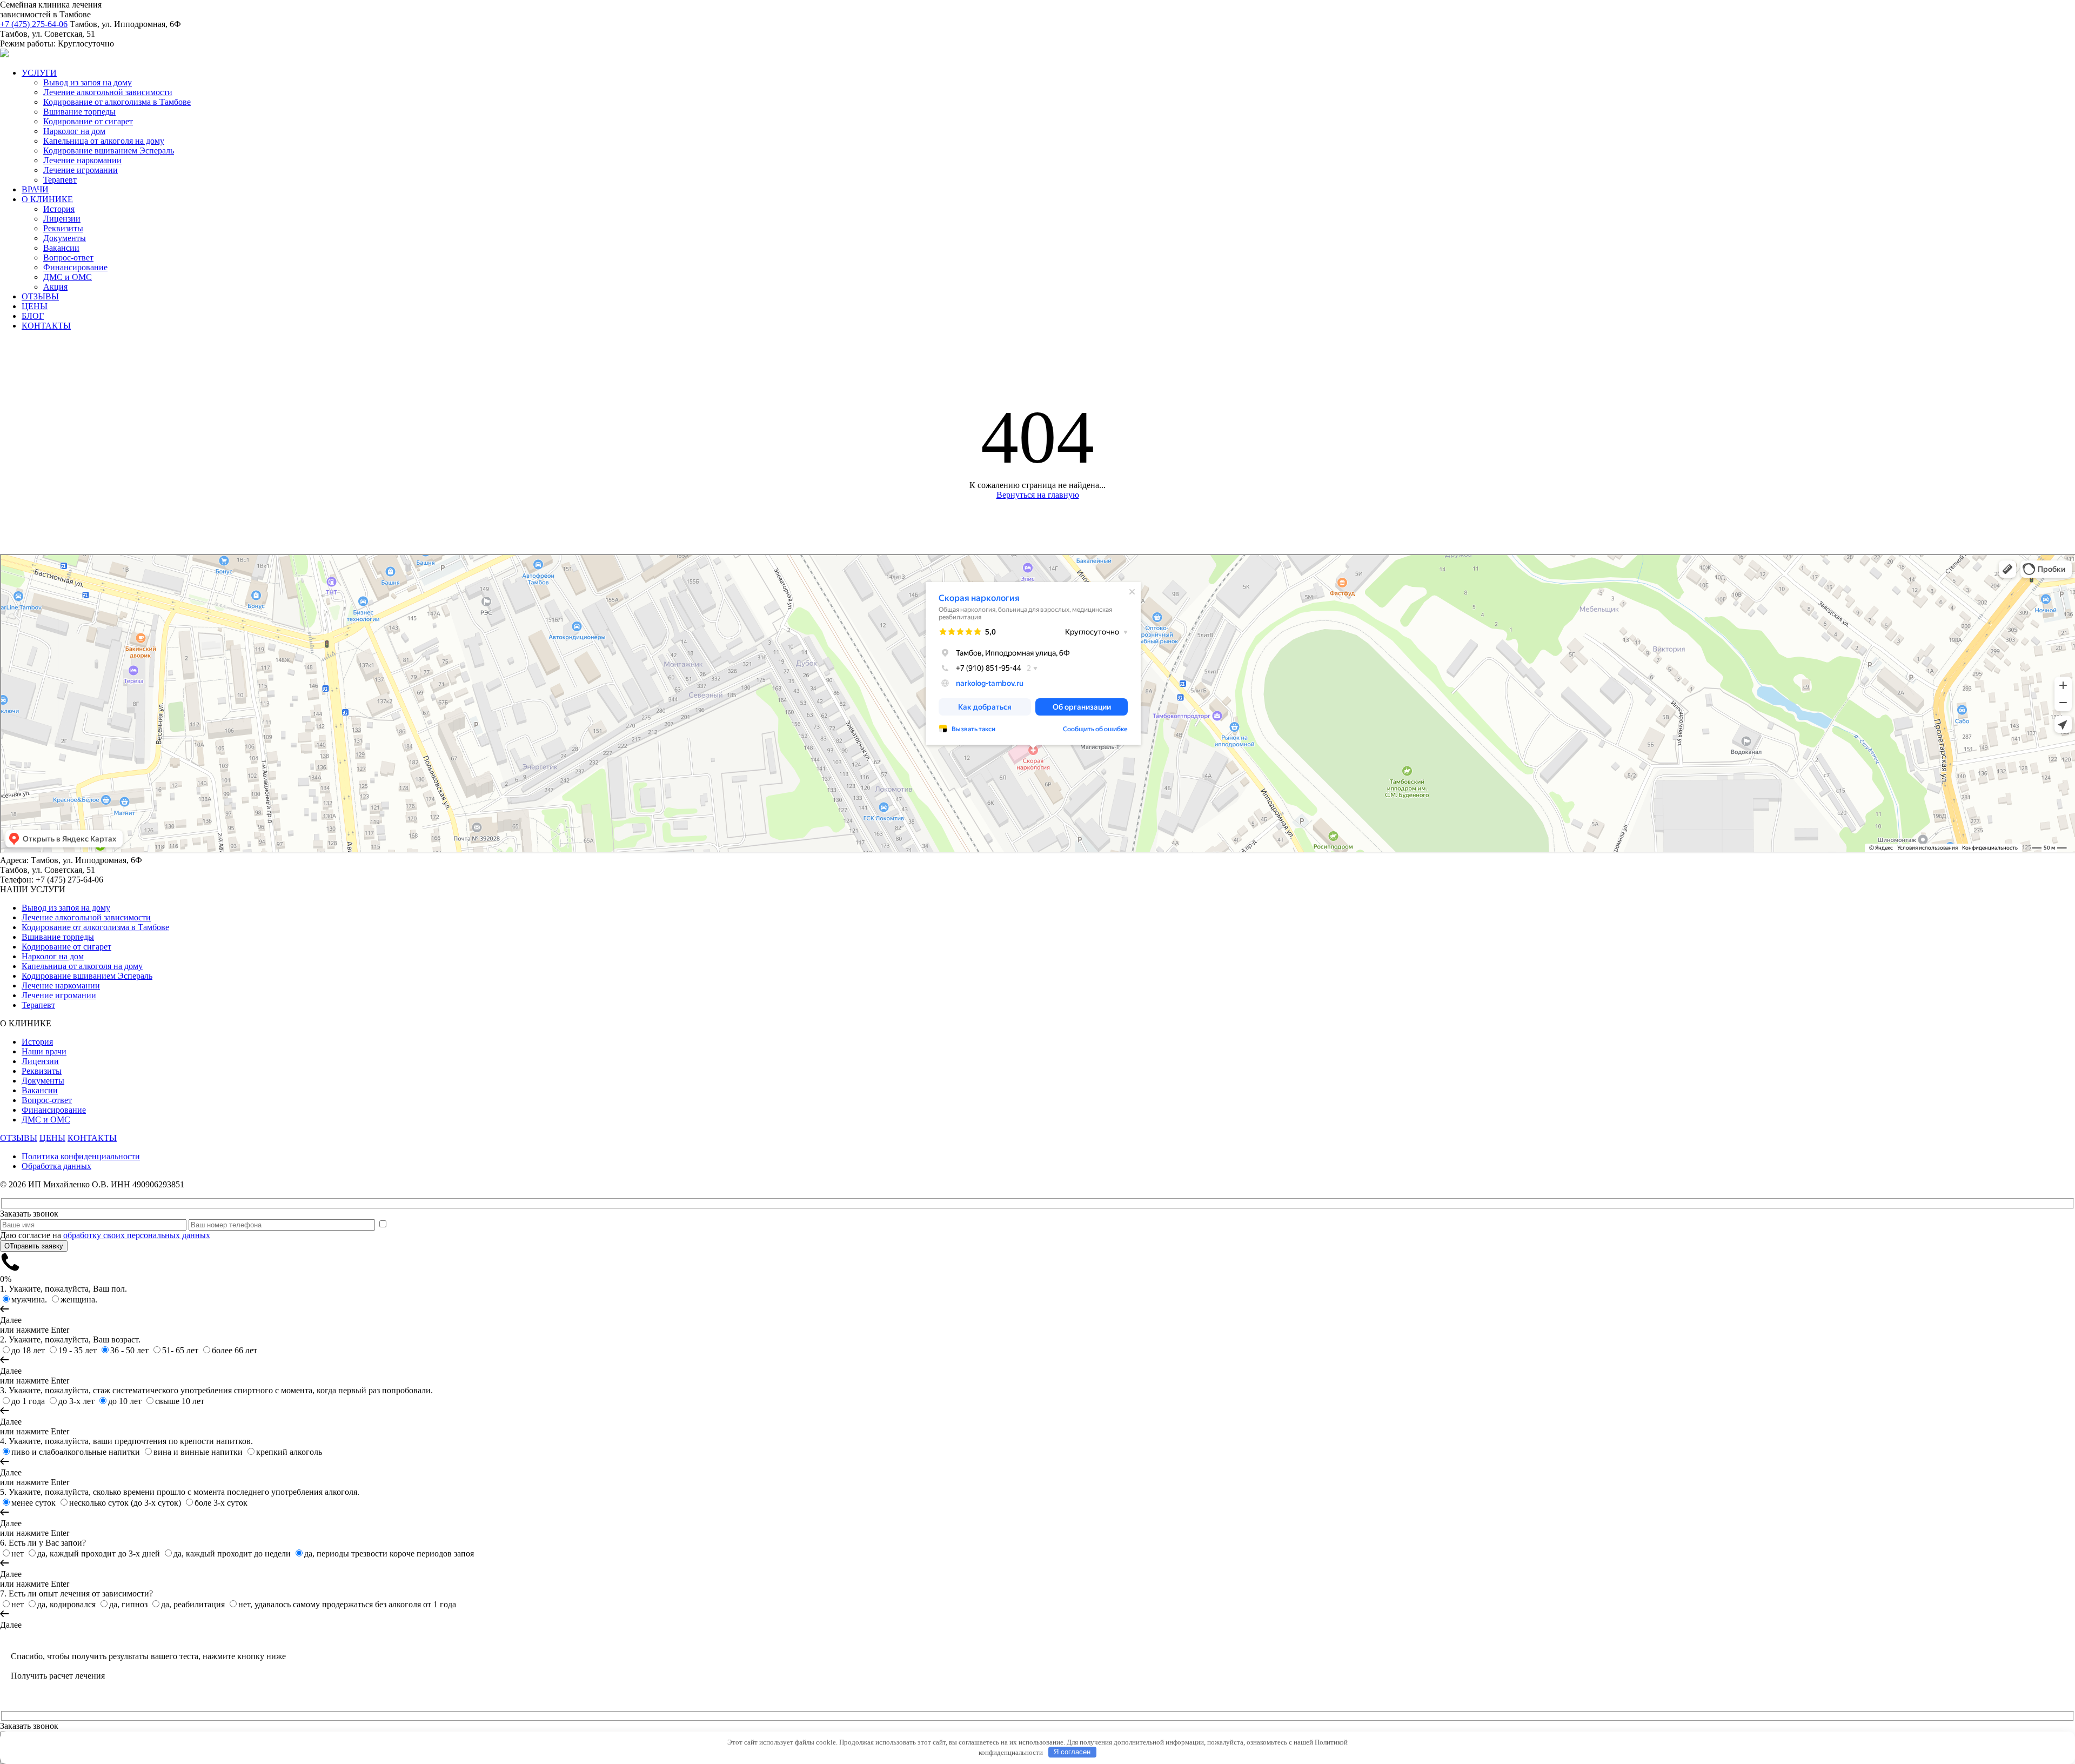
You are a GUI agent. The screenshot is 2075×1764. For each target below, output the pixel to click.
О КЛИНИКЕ (47, 199)
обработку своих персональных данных (137, 1235)
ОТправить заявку (34, 1246)
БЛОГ (33, 316)
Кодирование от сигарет (88, 121)
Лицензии (62, 219)
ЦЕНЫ (35, 306)
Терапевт (60, 180)
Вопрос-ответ (68, 258)
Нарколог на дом (74, 131)
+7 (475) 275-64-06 (34, 24)
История (59, 209)
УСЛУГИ (39, 73)
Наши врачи (44, 1051)
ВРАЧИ (35, 189)
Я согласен (1072, 1752)
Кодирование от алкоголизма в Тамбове (117, 102)
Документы (65, 238)
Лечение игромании (81, 170)
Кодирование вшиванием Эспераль (109, 151)
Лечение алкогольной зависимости (108, 92)
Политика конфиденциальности (81, 1156)
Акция (55, 287)
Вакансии (61, 248)
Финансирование (75, 267)
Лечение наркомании (82, 160)
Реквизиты (63, 228)
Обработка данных (56, 1166)
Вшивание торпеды (79, 112)
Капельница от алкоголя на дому (104, 141)
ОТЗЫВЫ (40, 296)
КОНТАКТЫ (46, 326)
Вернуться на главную (1038, 495)
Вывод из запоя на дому (88, 82)
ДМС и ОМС (68, 277)
